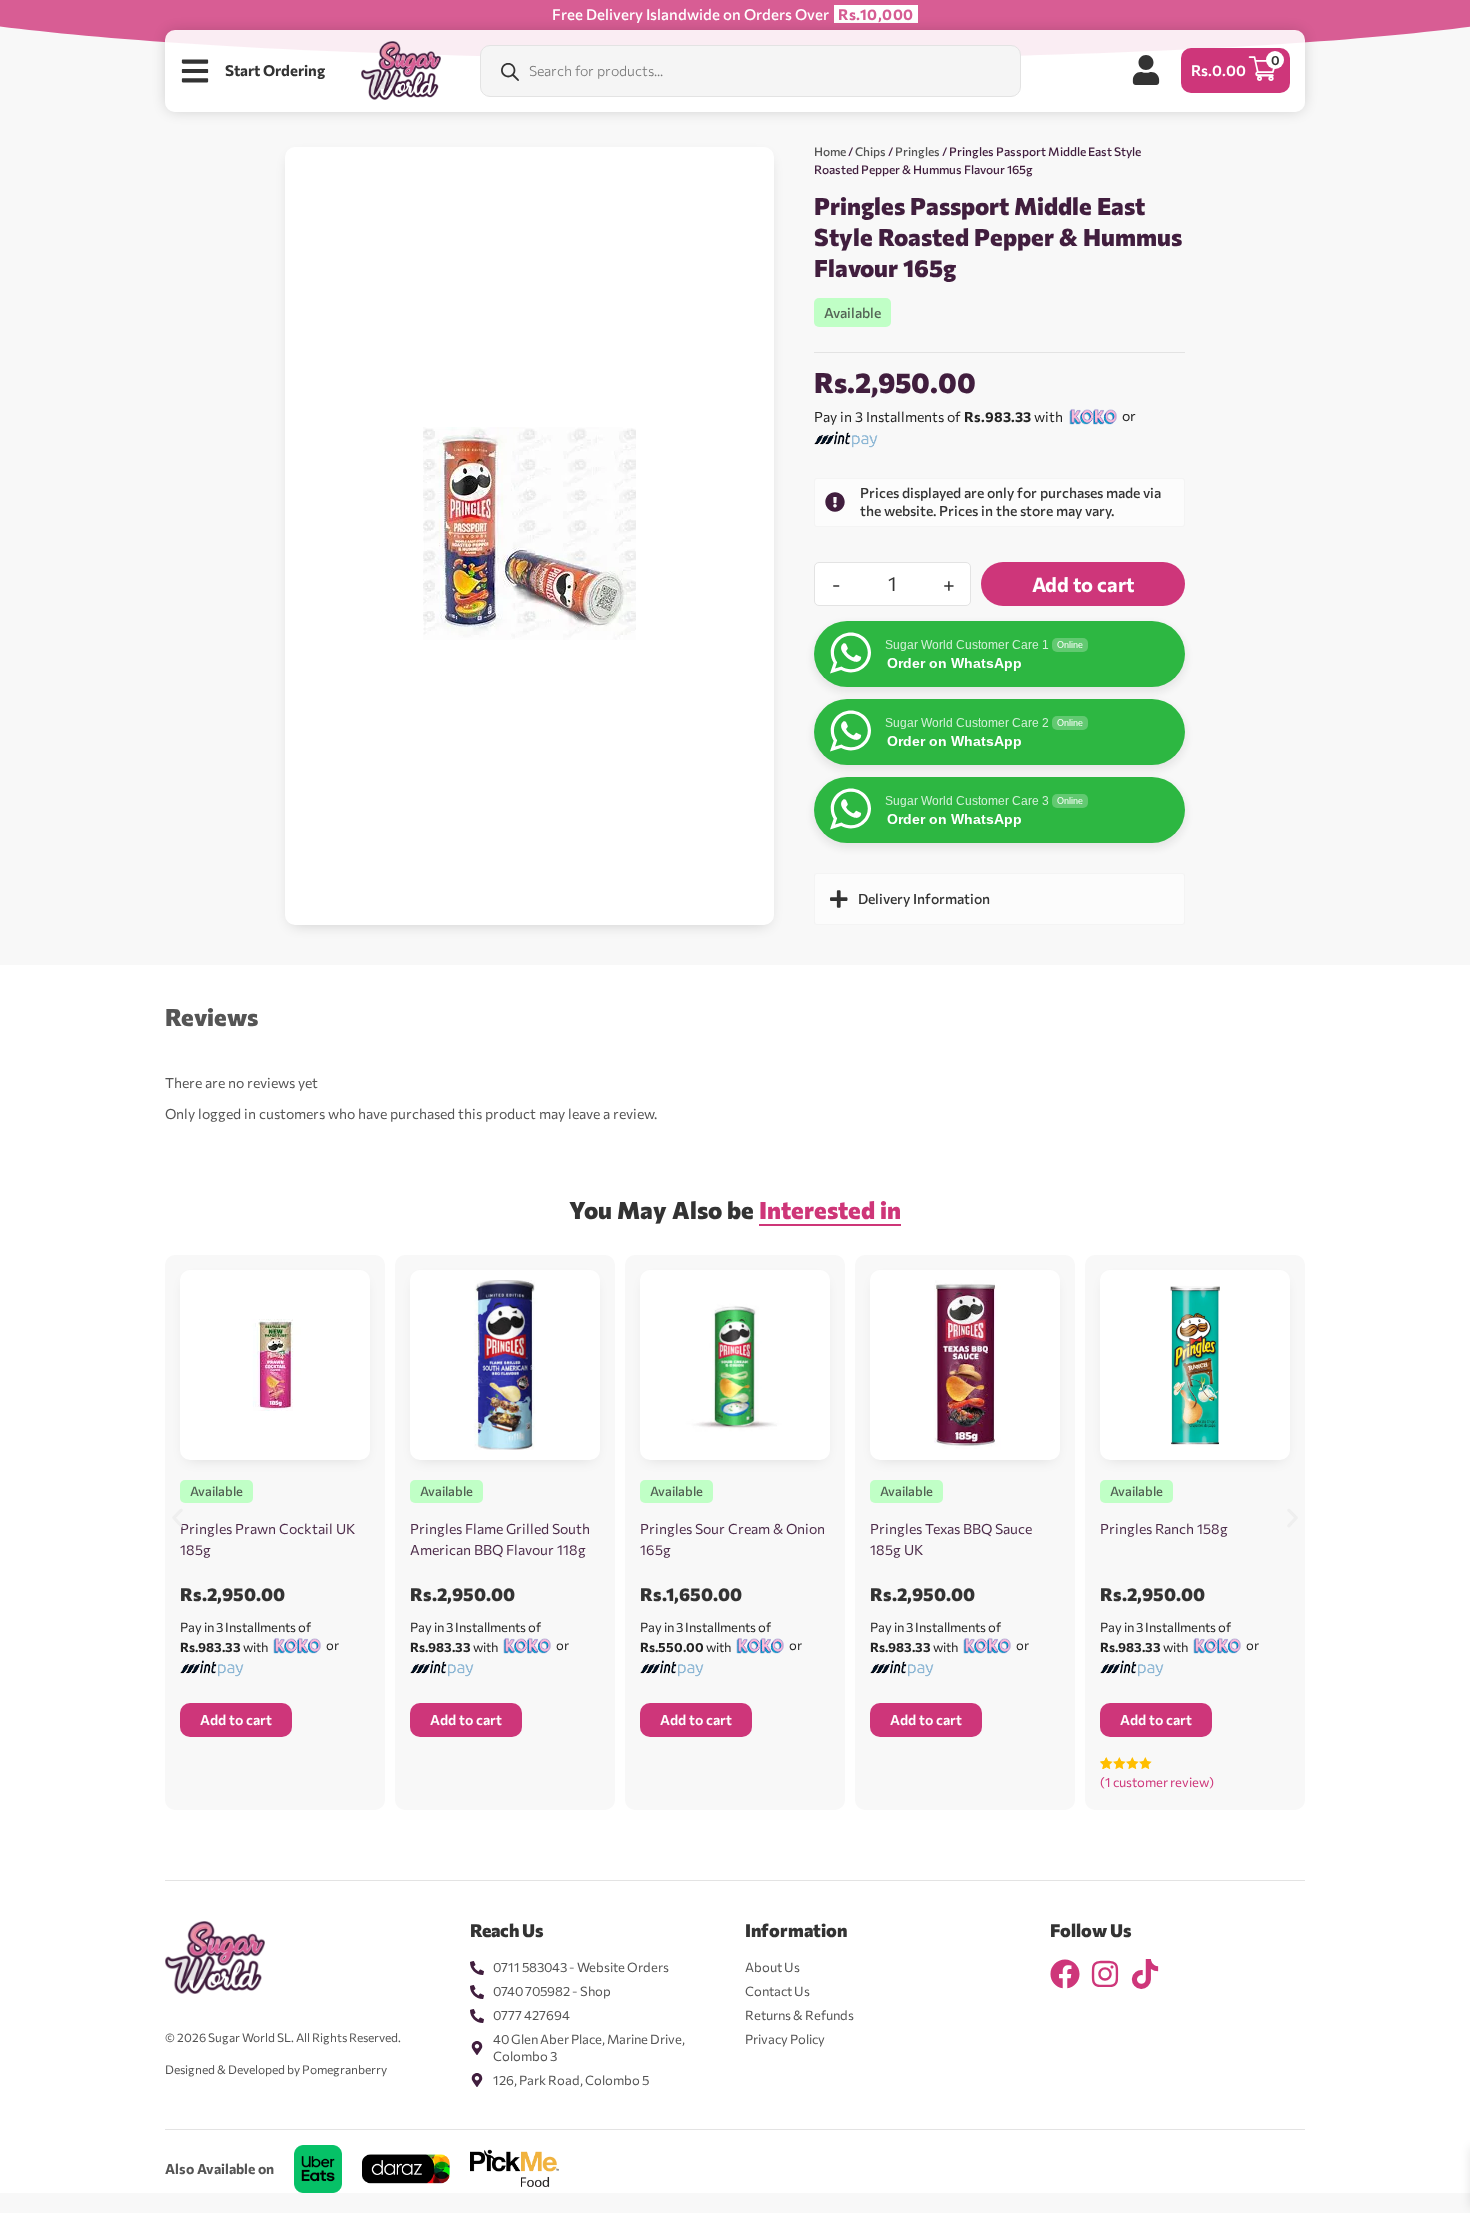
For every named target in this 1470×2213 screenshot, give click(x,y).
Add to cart (1083, 584)
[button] (177, 1517)
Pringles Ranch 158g (1164, 1528)
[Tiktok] (1145, 1974)
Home (830, 151)
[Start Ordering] (195, 71)
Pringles (917, 151)
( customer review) (1157, 1782)
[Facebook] (1065, 1974)
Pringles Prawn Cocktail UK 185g (267, 1539)
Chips (870, 151)
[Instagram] (1105, 1974)
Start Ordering (275, 70)
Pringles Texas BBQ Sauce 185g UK (951, 1539)
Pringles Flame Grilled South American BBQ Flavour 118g (500, 1539)
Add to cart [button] (236, 1719)
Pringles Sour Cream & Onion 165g (732, 1539)
